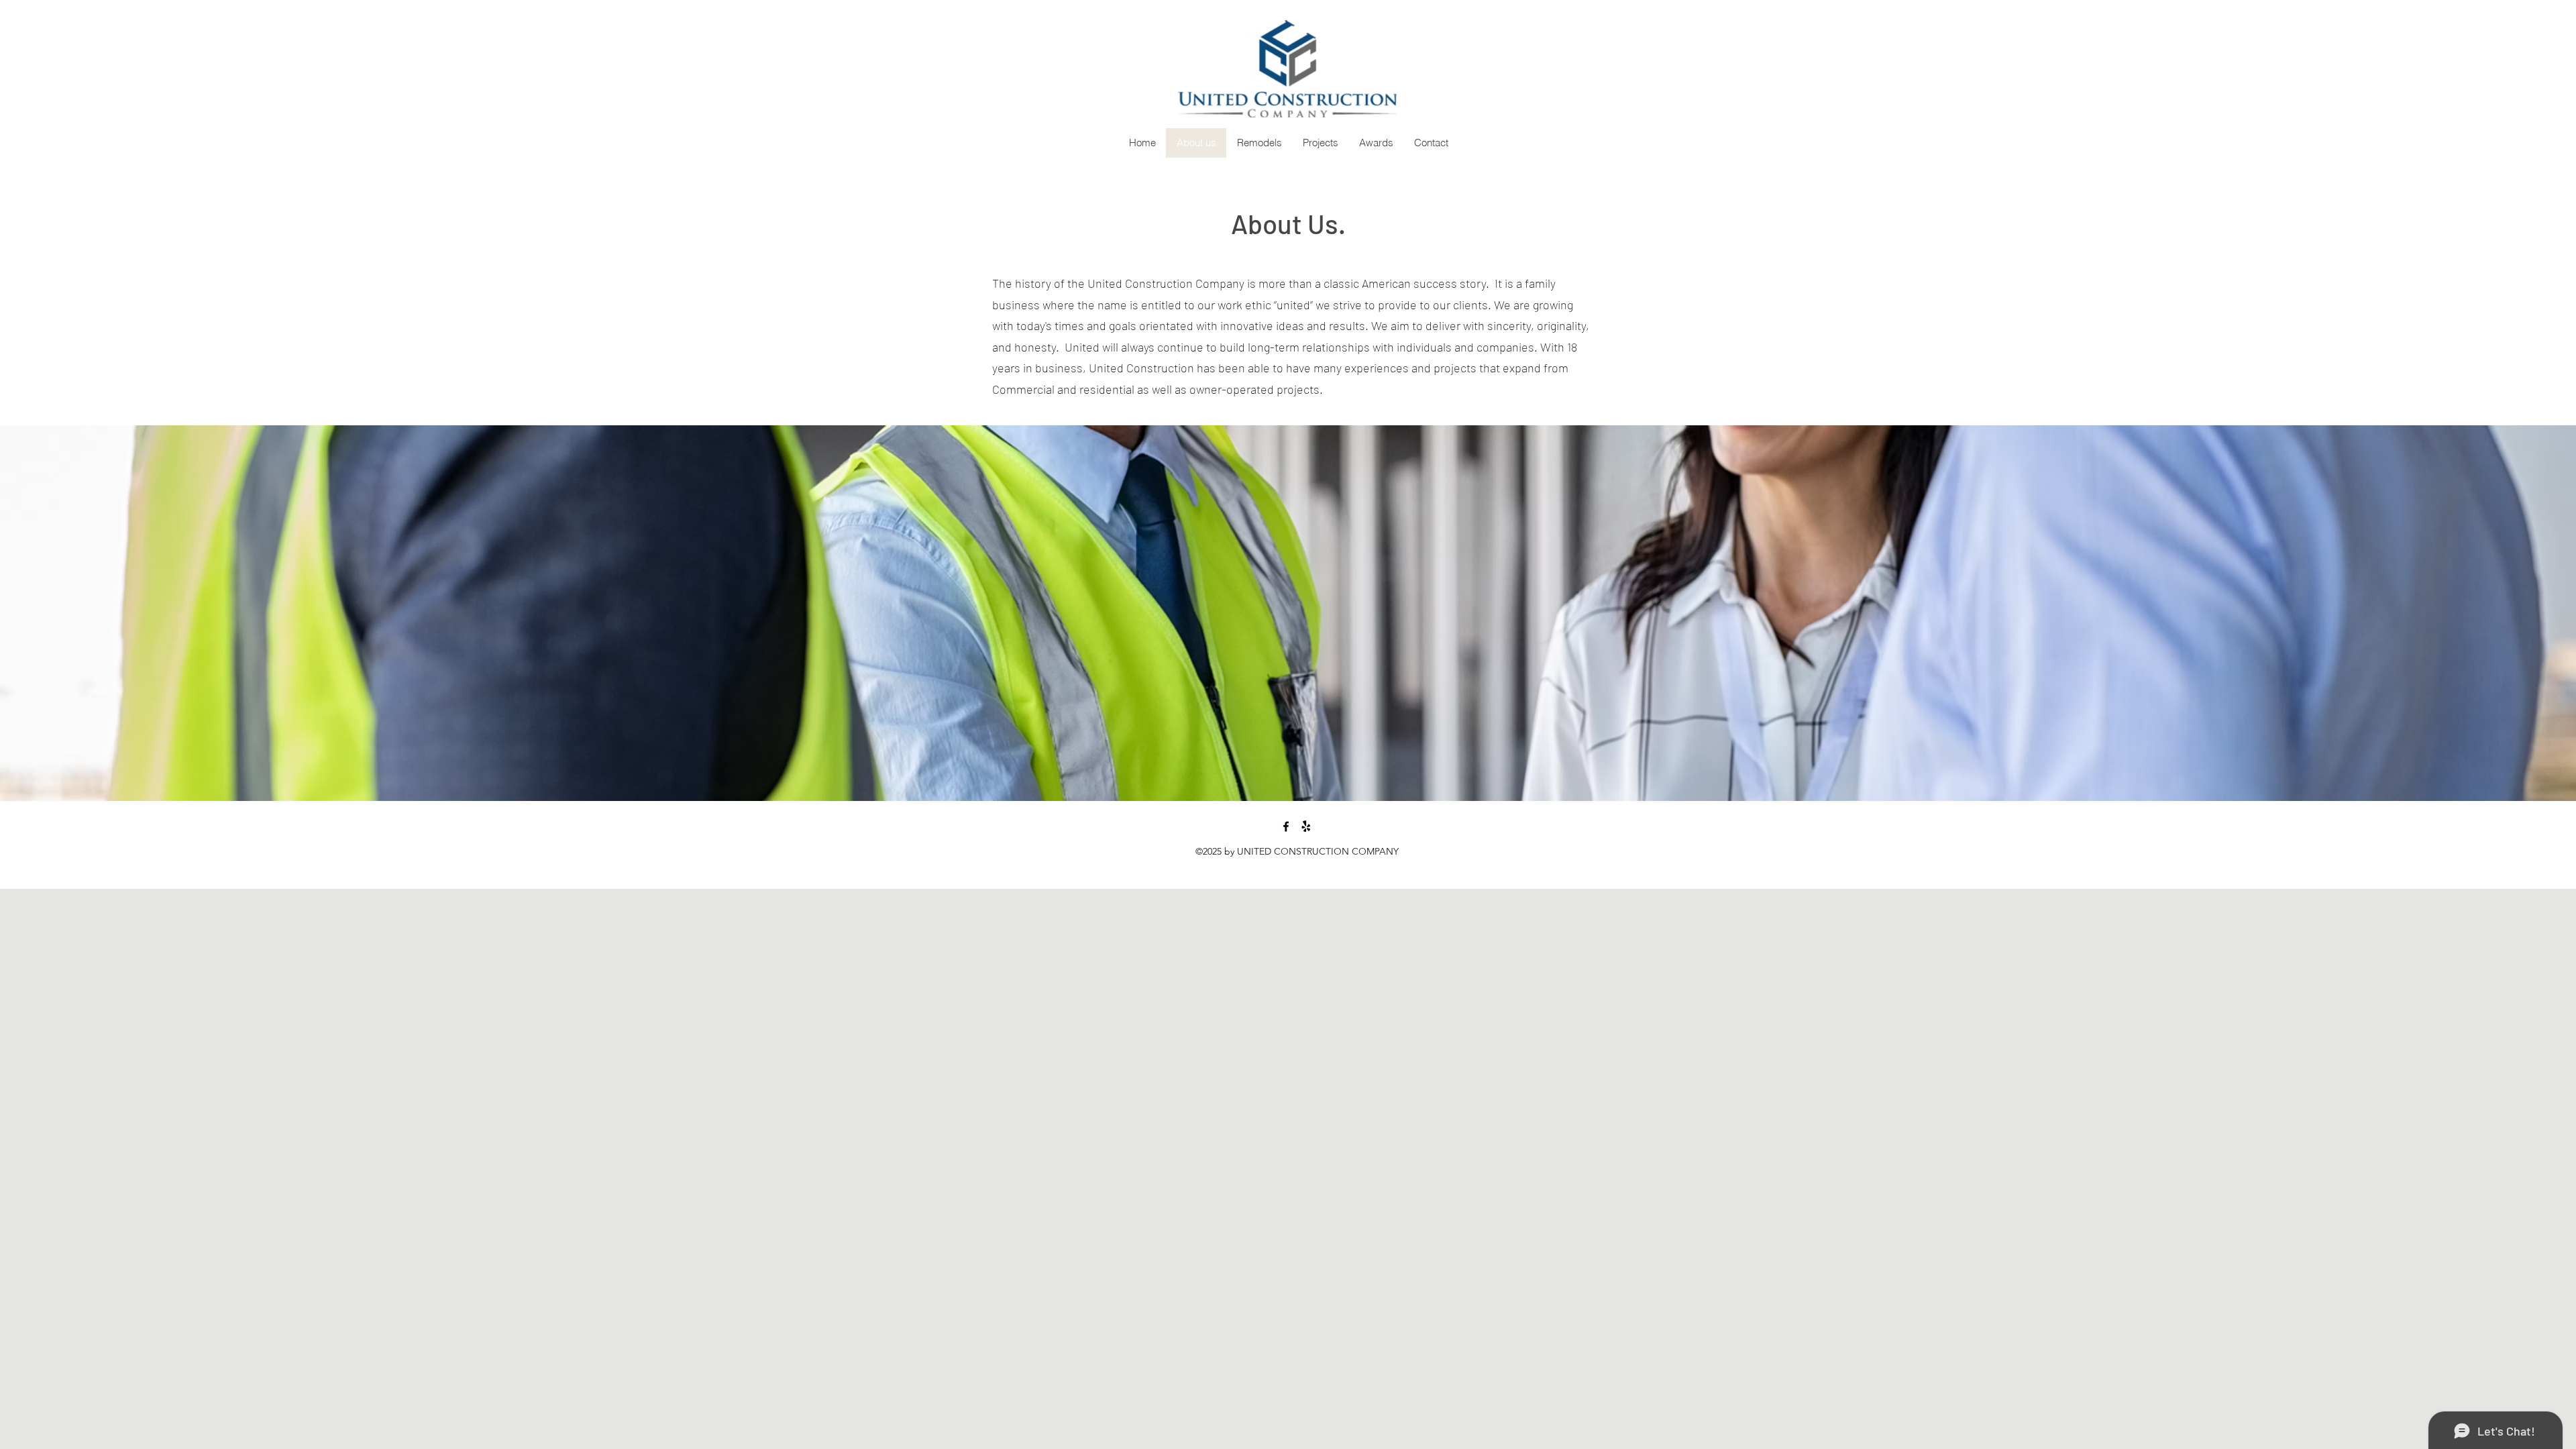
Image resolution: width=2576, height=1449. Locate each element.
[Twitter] (1306, 826)
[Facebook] (1286, 826)
